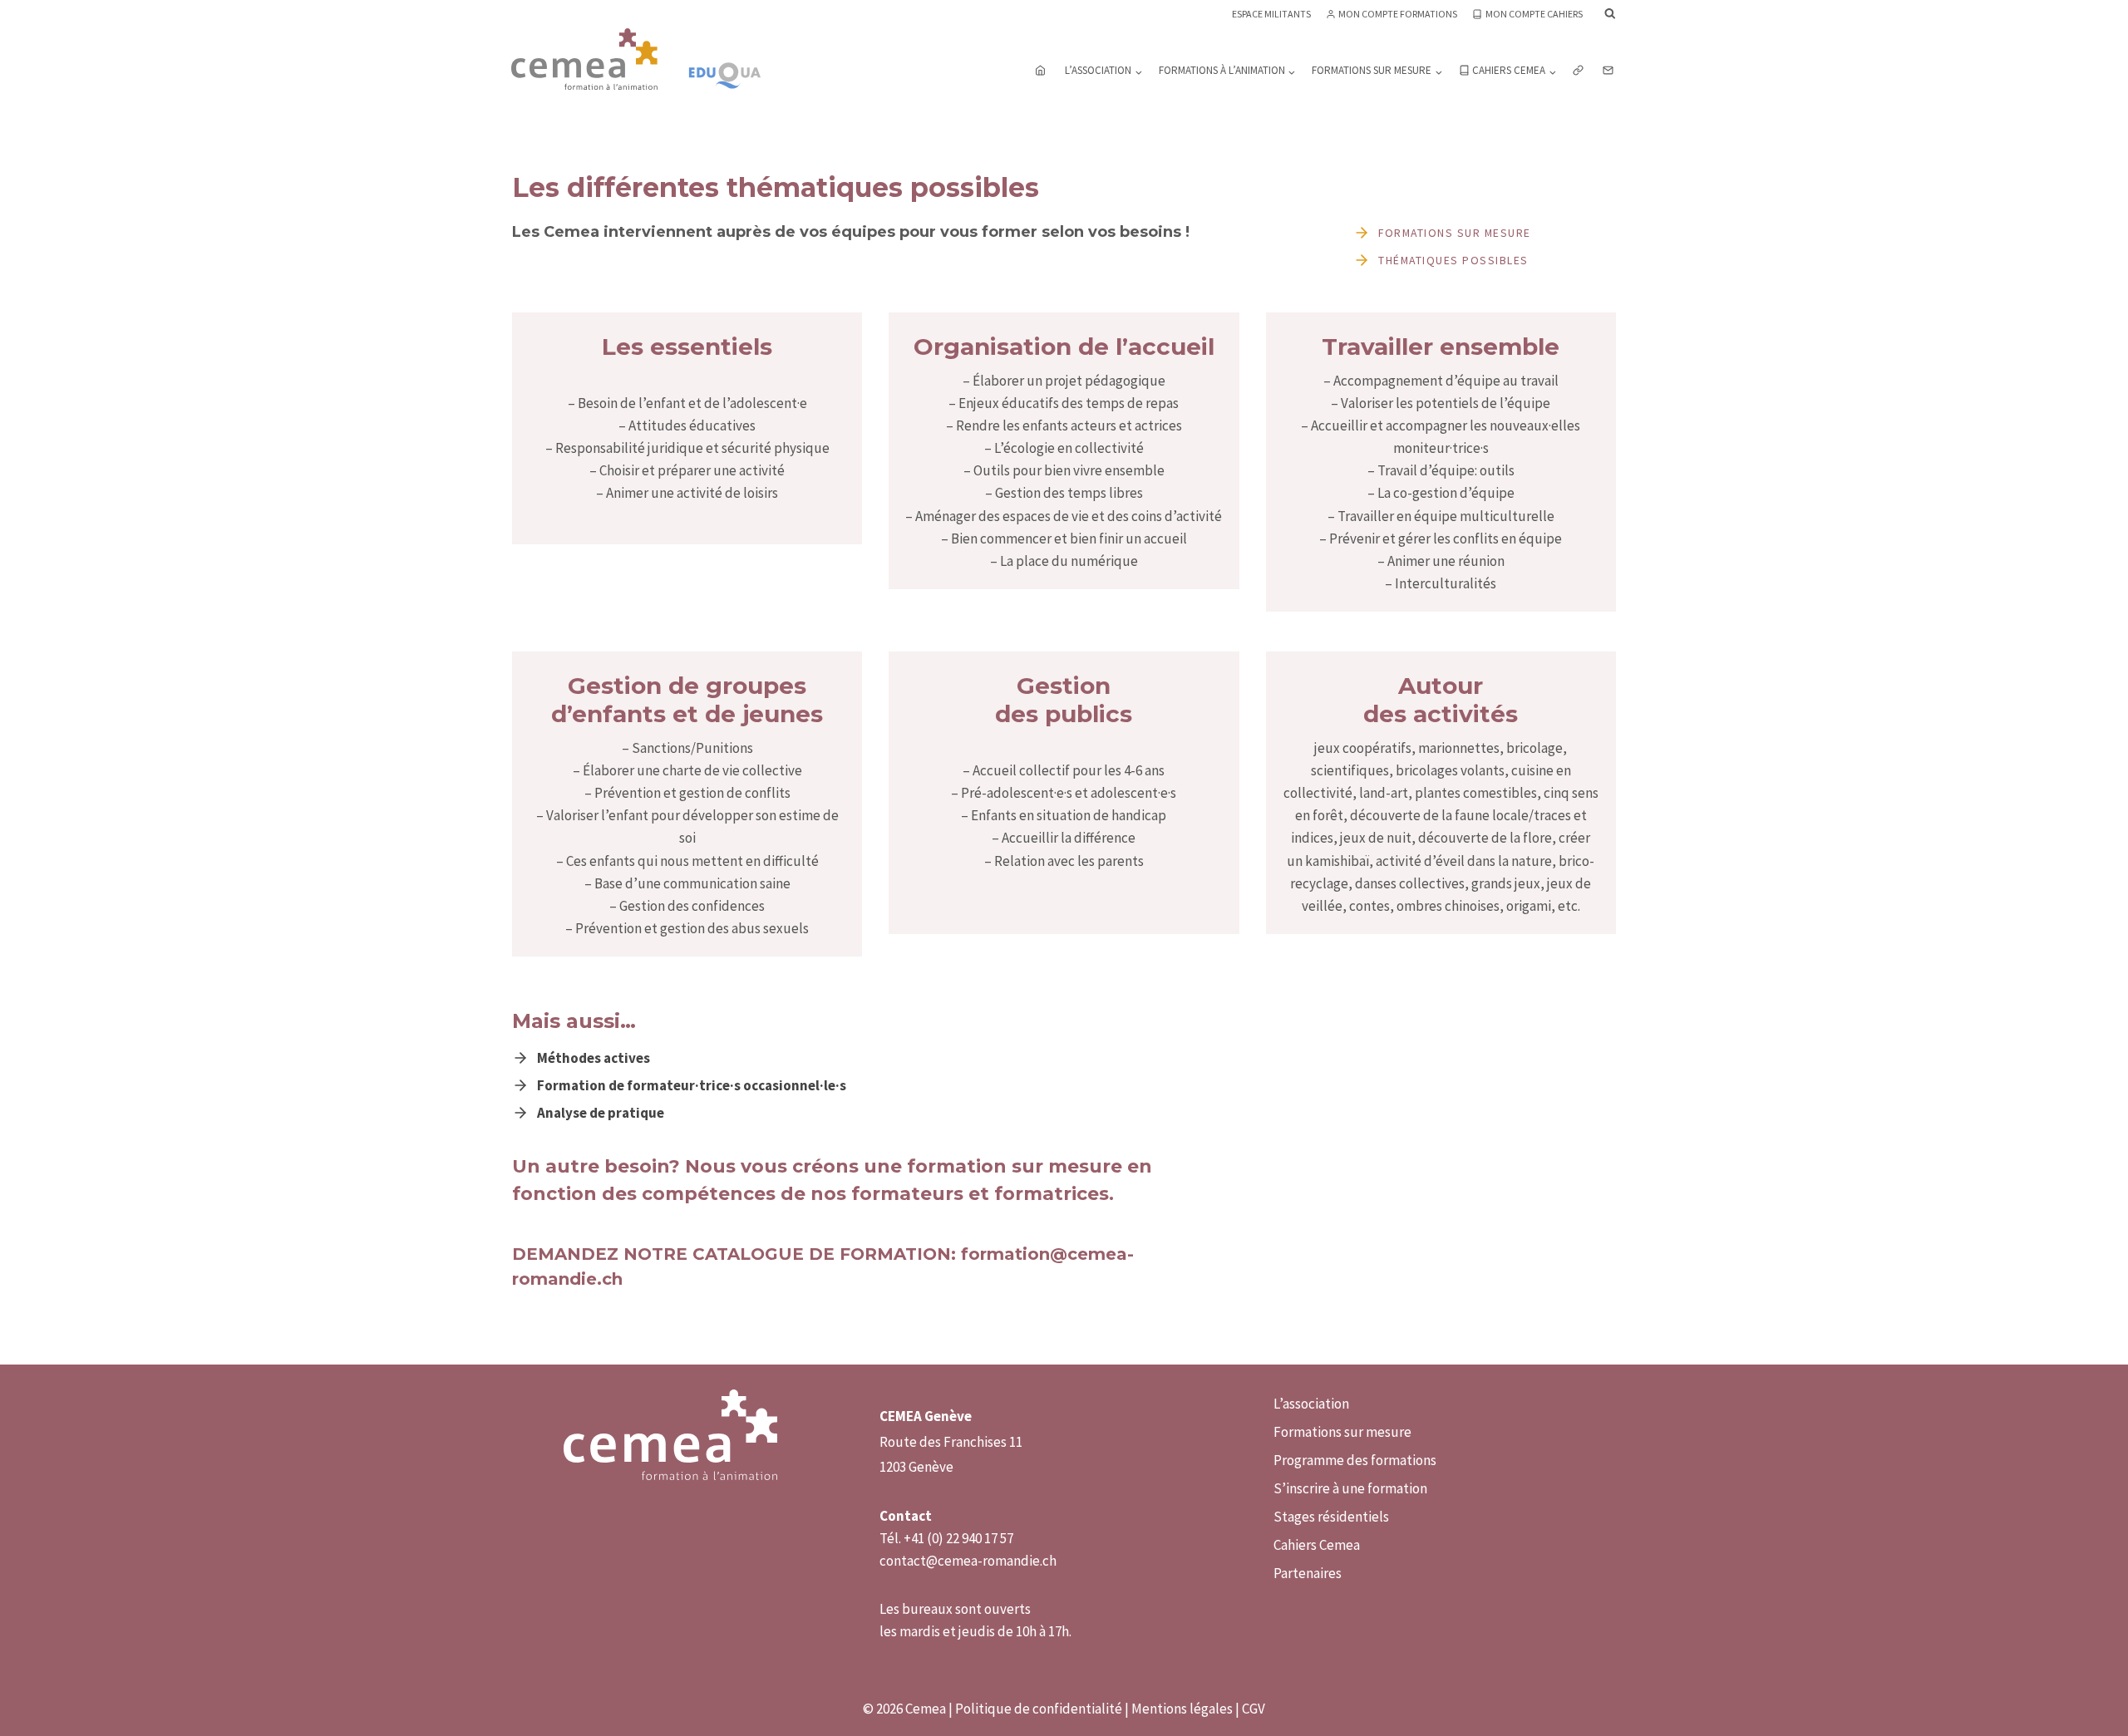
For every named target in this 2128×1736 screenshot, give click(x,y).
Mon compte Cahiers (1534, 14)
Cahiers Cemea (1317, 1545)
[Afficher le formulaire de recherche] (1610, 14)
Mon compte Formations (1398, 14)
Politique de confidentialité (1039, 1709)
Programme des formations (1355, 1460)
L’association (1311, 1404)
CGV (1254, 1709)
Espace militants (1271, 14)
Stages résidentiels (1331, 1517)
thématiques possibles (1453, 260)
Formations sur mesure (1455, 233)
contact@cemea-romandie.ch (968, 1561)
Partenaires (1308, 1573)
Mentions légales (1182, 1709)
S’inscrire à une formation (1350, 1488)
